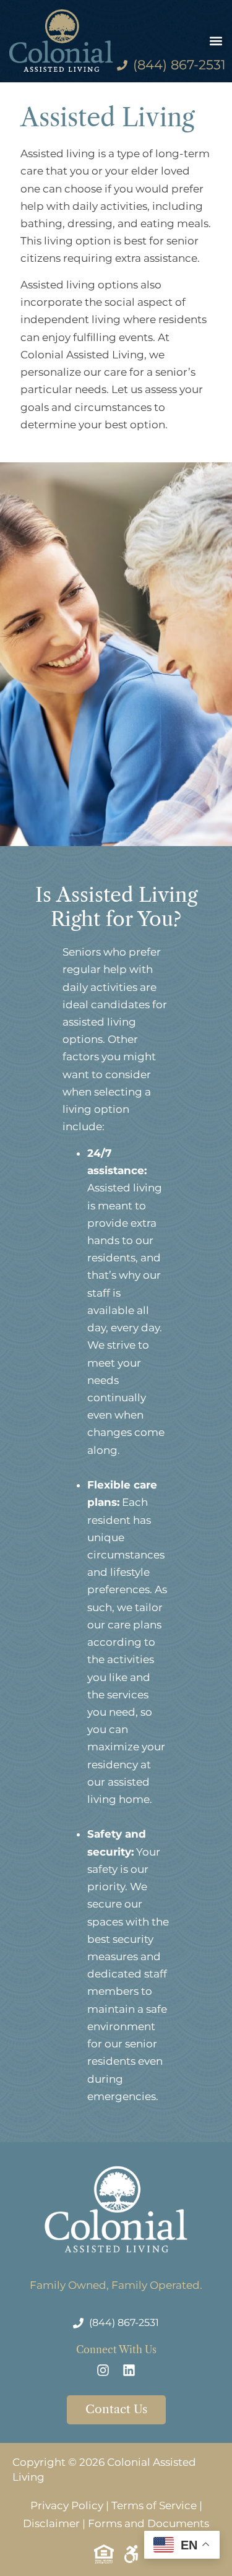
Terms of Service (154, 2505)
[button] (216, 41)
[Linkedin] (129, 2370)
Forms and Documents (148, 2523)
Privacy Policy (67, 2505)
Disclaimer (51, 2523)
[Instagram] (103, 2370)
